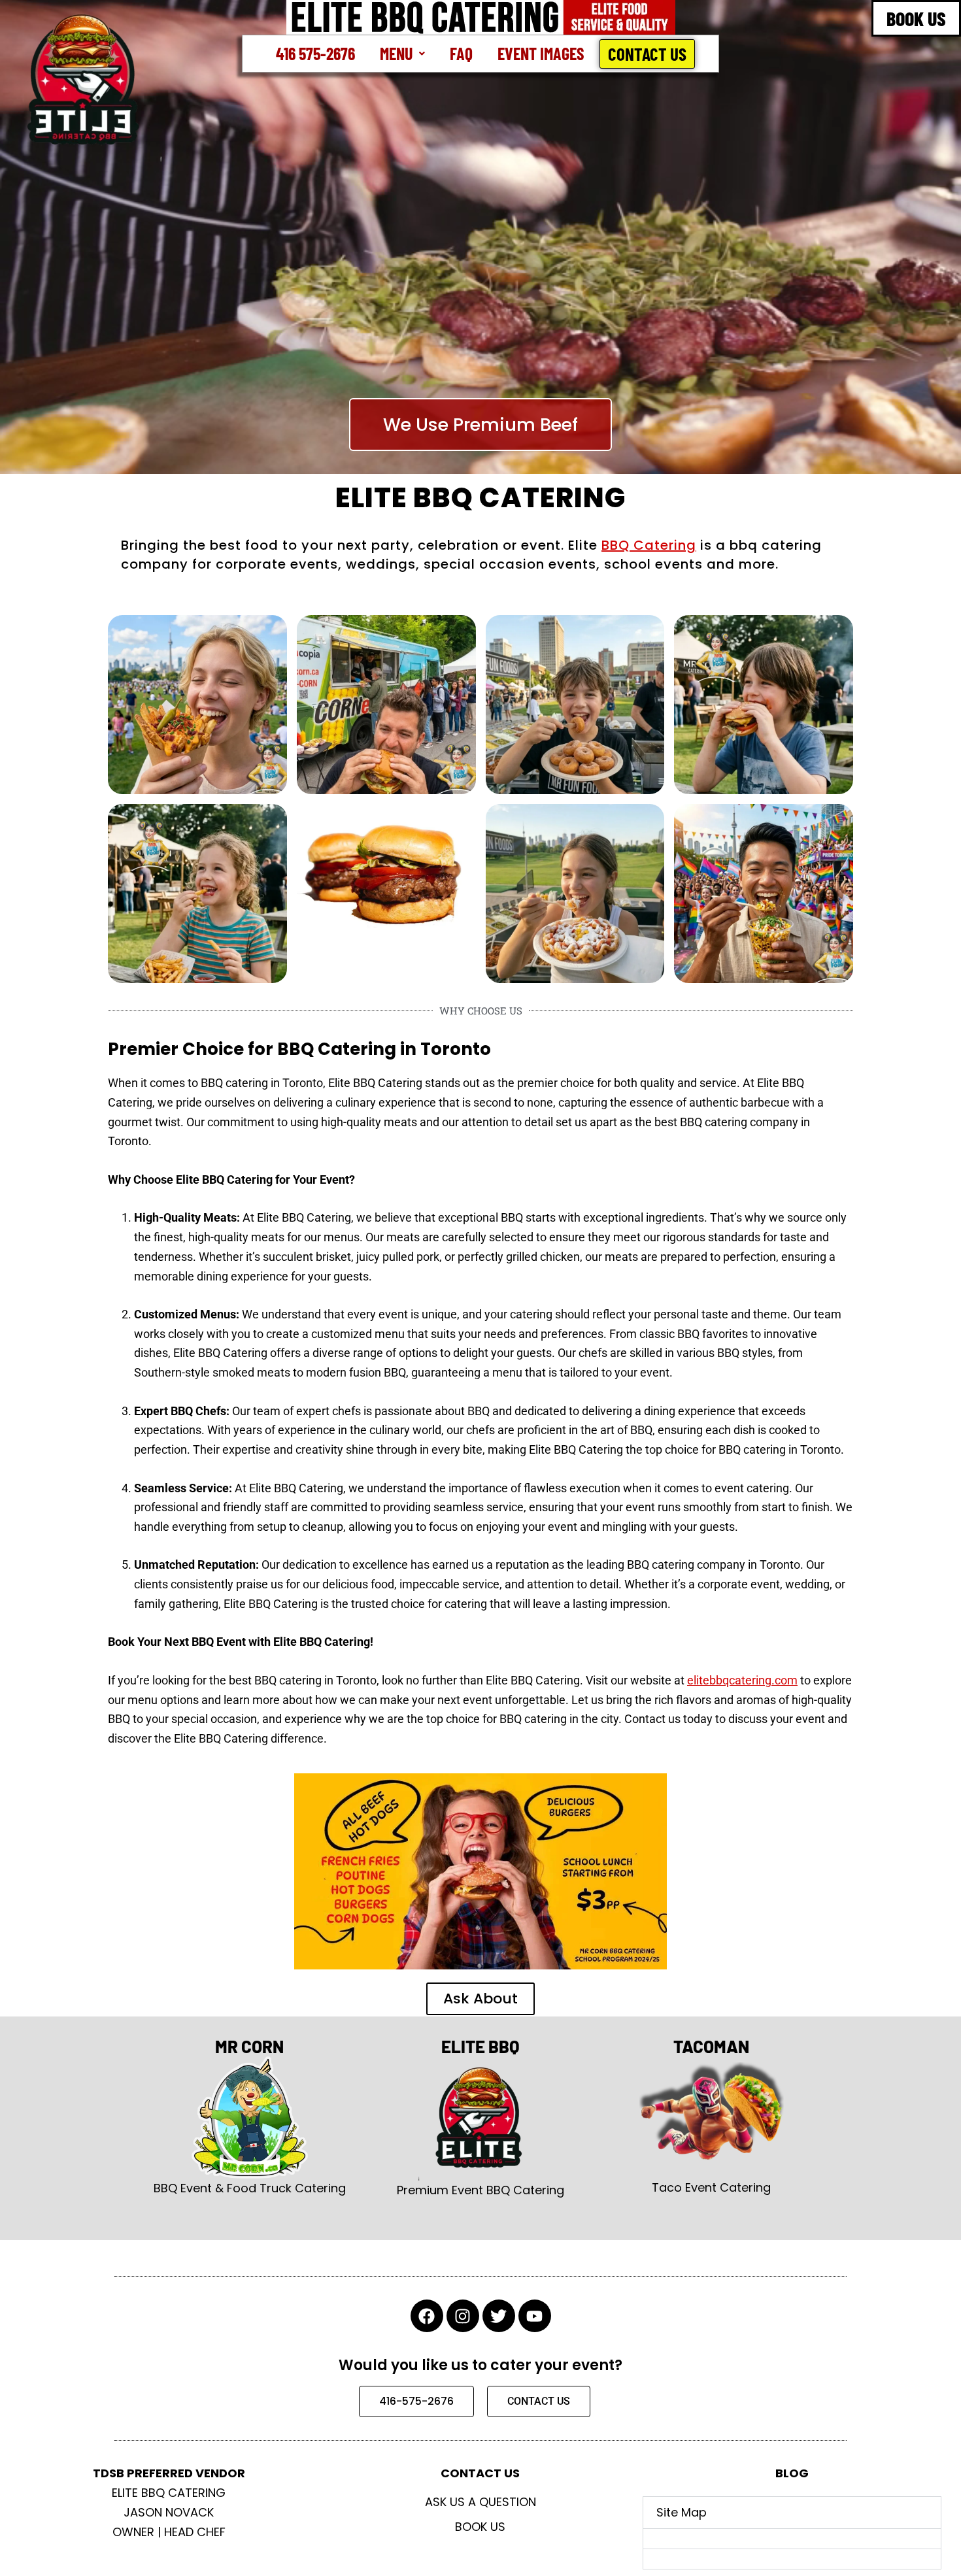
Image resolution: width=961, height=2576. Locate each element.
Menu (396, 53)
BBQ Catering (649, 545)
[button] (402, 54)
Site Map (682, 2512)
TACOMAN (711, 2046)
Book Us (480, 2527)
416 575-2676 (315, 53)
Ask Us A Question (480, 2502)
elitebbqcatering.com (742, 1680)
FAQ (461, 53)
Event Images (541, 53)
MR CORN (249, 2046)
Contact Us (647, 54)
